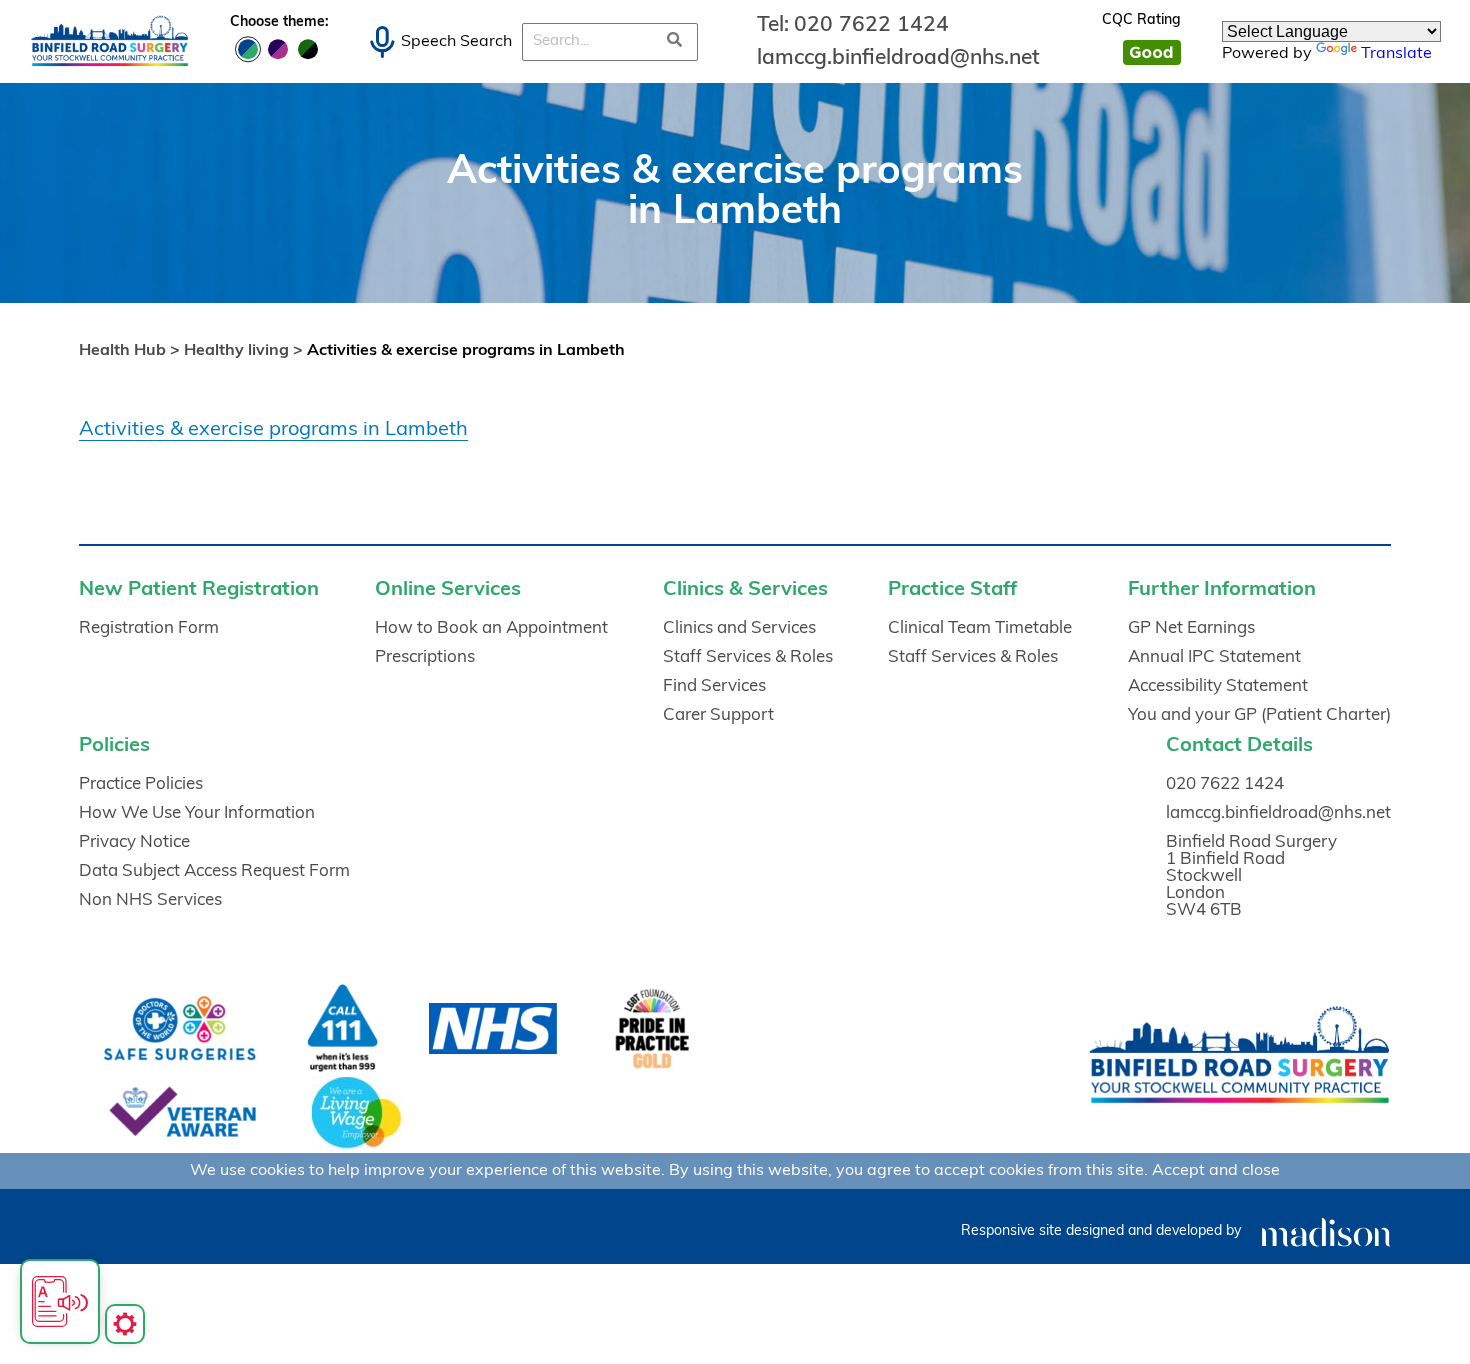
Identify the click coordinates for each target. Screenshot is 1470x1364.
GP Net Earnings (1191, 628)
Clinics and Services (739, 628)
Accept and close (1216, 1171)
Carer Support (718, 715)
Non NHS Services (150, 900)
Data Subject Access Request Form (214, 871)
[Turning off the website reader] (60, 1301)
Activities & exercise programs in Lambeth (273, 430)
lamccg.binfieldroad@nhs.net (898, 58)
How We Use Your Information (197, 813)
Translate (1396, 54)
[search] (675, 42)
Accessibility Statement (1218, 686)
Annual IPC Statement (1214, 657)
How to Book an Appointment (491, 628)
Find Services (714, 686)
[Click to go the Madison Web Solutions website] (1326, 1231)
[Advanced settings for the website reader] (125, 1324)
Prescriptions (425, 657)
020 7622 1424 (871, 25)
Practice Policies (141, 784)
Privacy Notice (134, 842)
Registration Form (149, 628)
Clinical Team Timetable (980, 628)
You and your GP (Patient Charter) (1259, 715)
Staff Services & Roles (748, 657)
